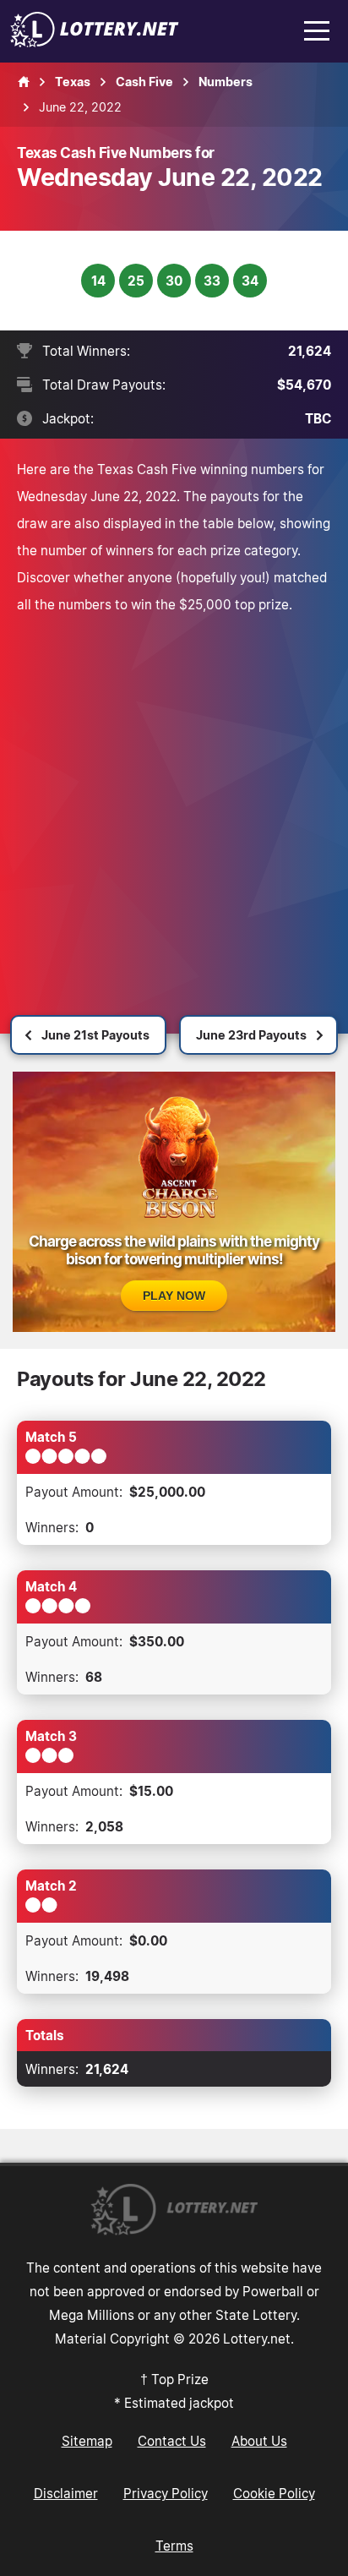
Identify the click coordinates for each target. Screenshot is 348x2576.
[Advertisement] (174, 800)
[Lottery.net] (95, 42)
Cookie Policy (274, 2493)
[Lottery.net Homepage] (24, 82)
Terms (174, 2546)
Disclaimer (66, 2493)
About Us (259, 2441)
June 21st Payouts (95, 1035)
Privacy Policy (166, 2493)
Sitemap (87, 2441)
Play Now (174, 1296)
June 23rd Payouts (251, 1035)
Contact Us (172, 2441)
